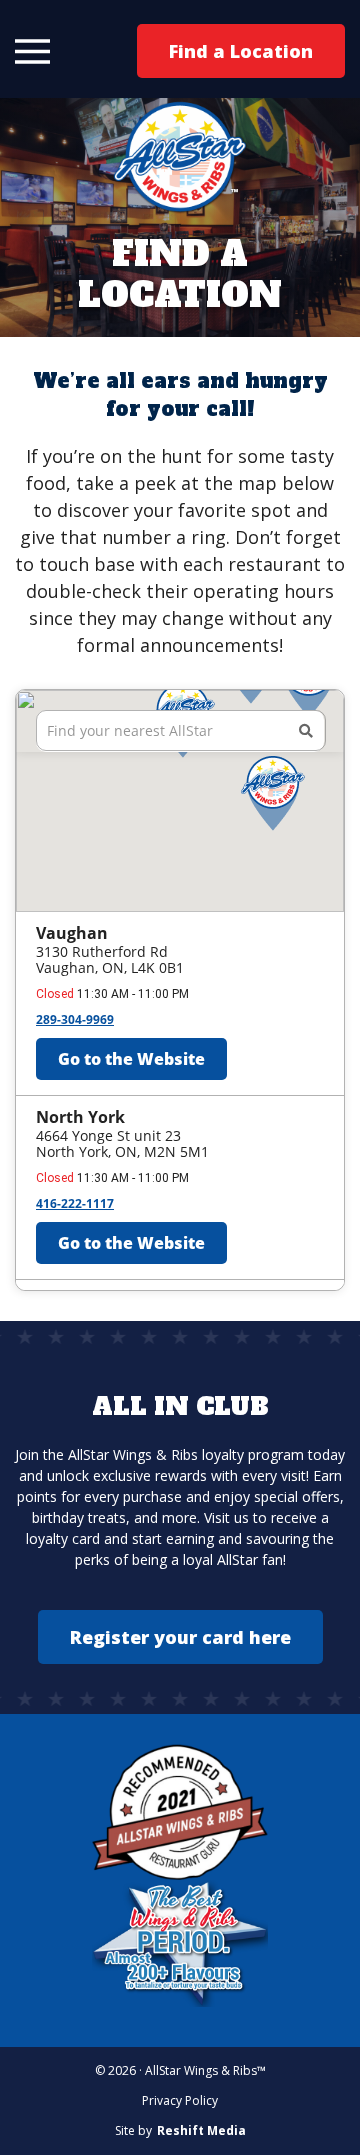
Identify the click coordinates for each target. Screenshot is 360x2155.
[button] (32, 51)
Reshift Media (201, 2131)
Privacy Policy (180, 2100)
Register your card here (180, 1637)
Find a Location (241, 51)
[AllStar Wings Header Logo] (180, 156)
